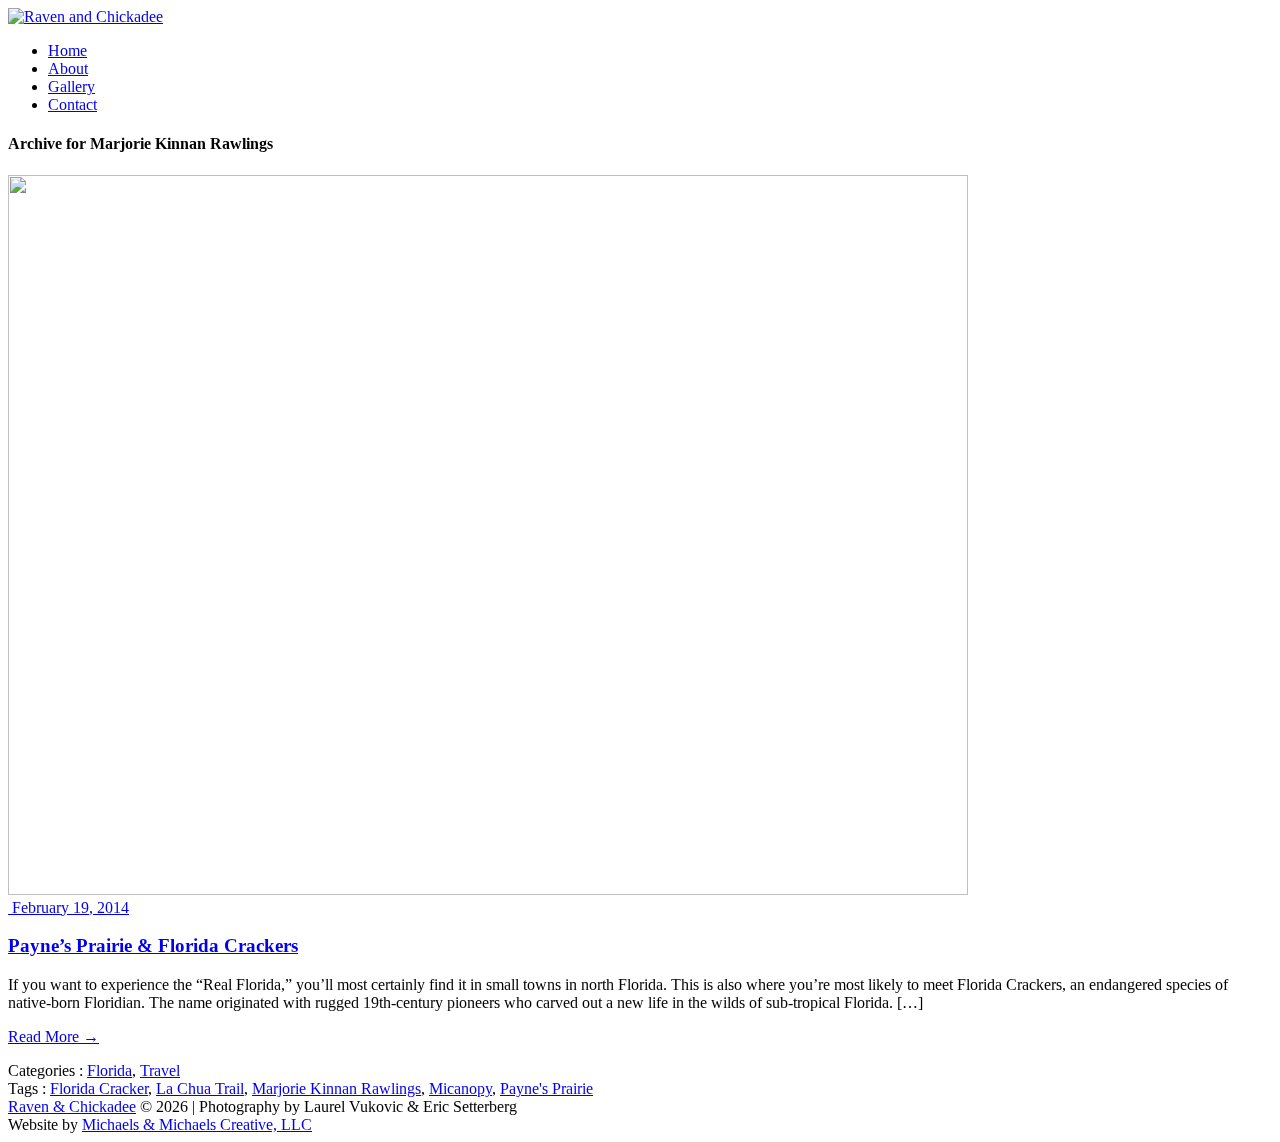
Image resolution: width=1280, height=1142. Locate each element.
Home (67, 50)
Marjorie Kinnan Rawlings (336, 1088)
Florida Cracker (99, 1088)
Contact (72, 104)
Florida (109, 1070)
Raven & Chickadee (72, 1106)
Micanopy (460, 1088)
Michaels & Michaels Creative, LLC (197, 1124)
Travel (160, 1070)
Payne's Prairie (546, 1088)
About (68, 68)
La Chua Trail (200, 1088)
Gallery (71, 86)
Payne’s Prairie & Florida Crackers (153, 945)
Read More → (53, 1036)
